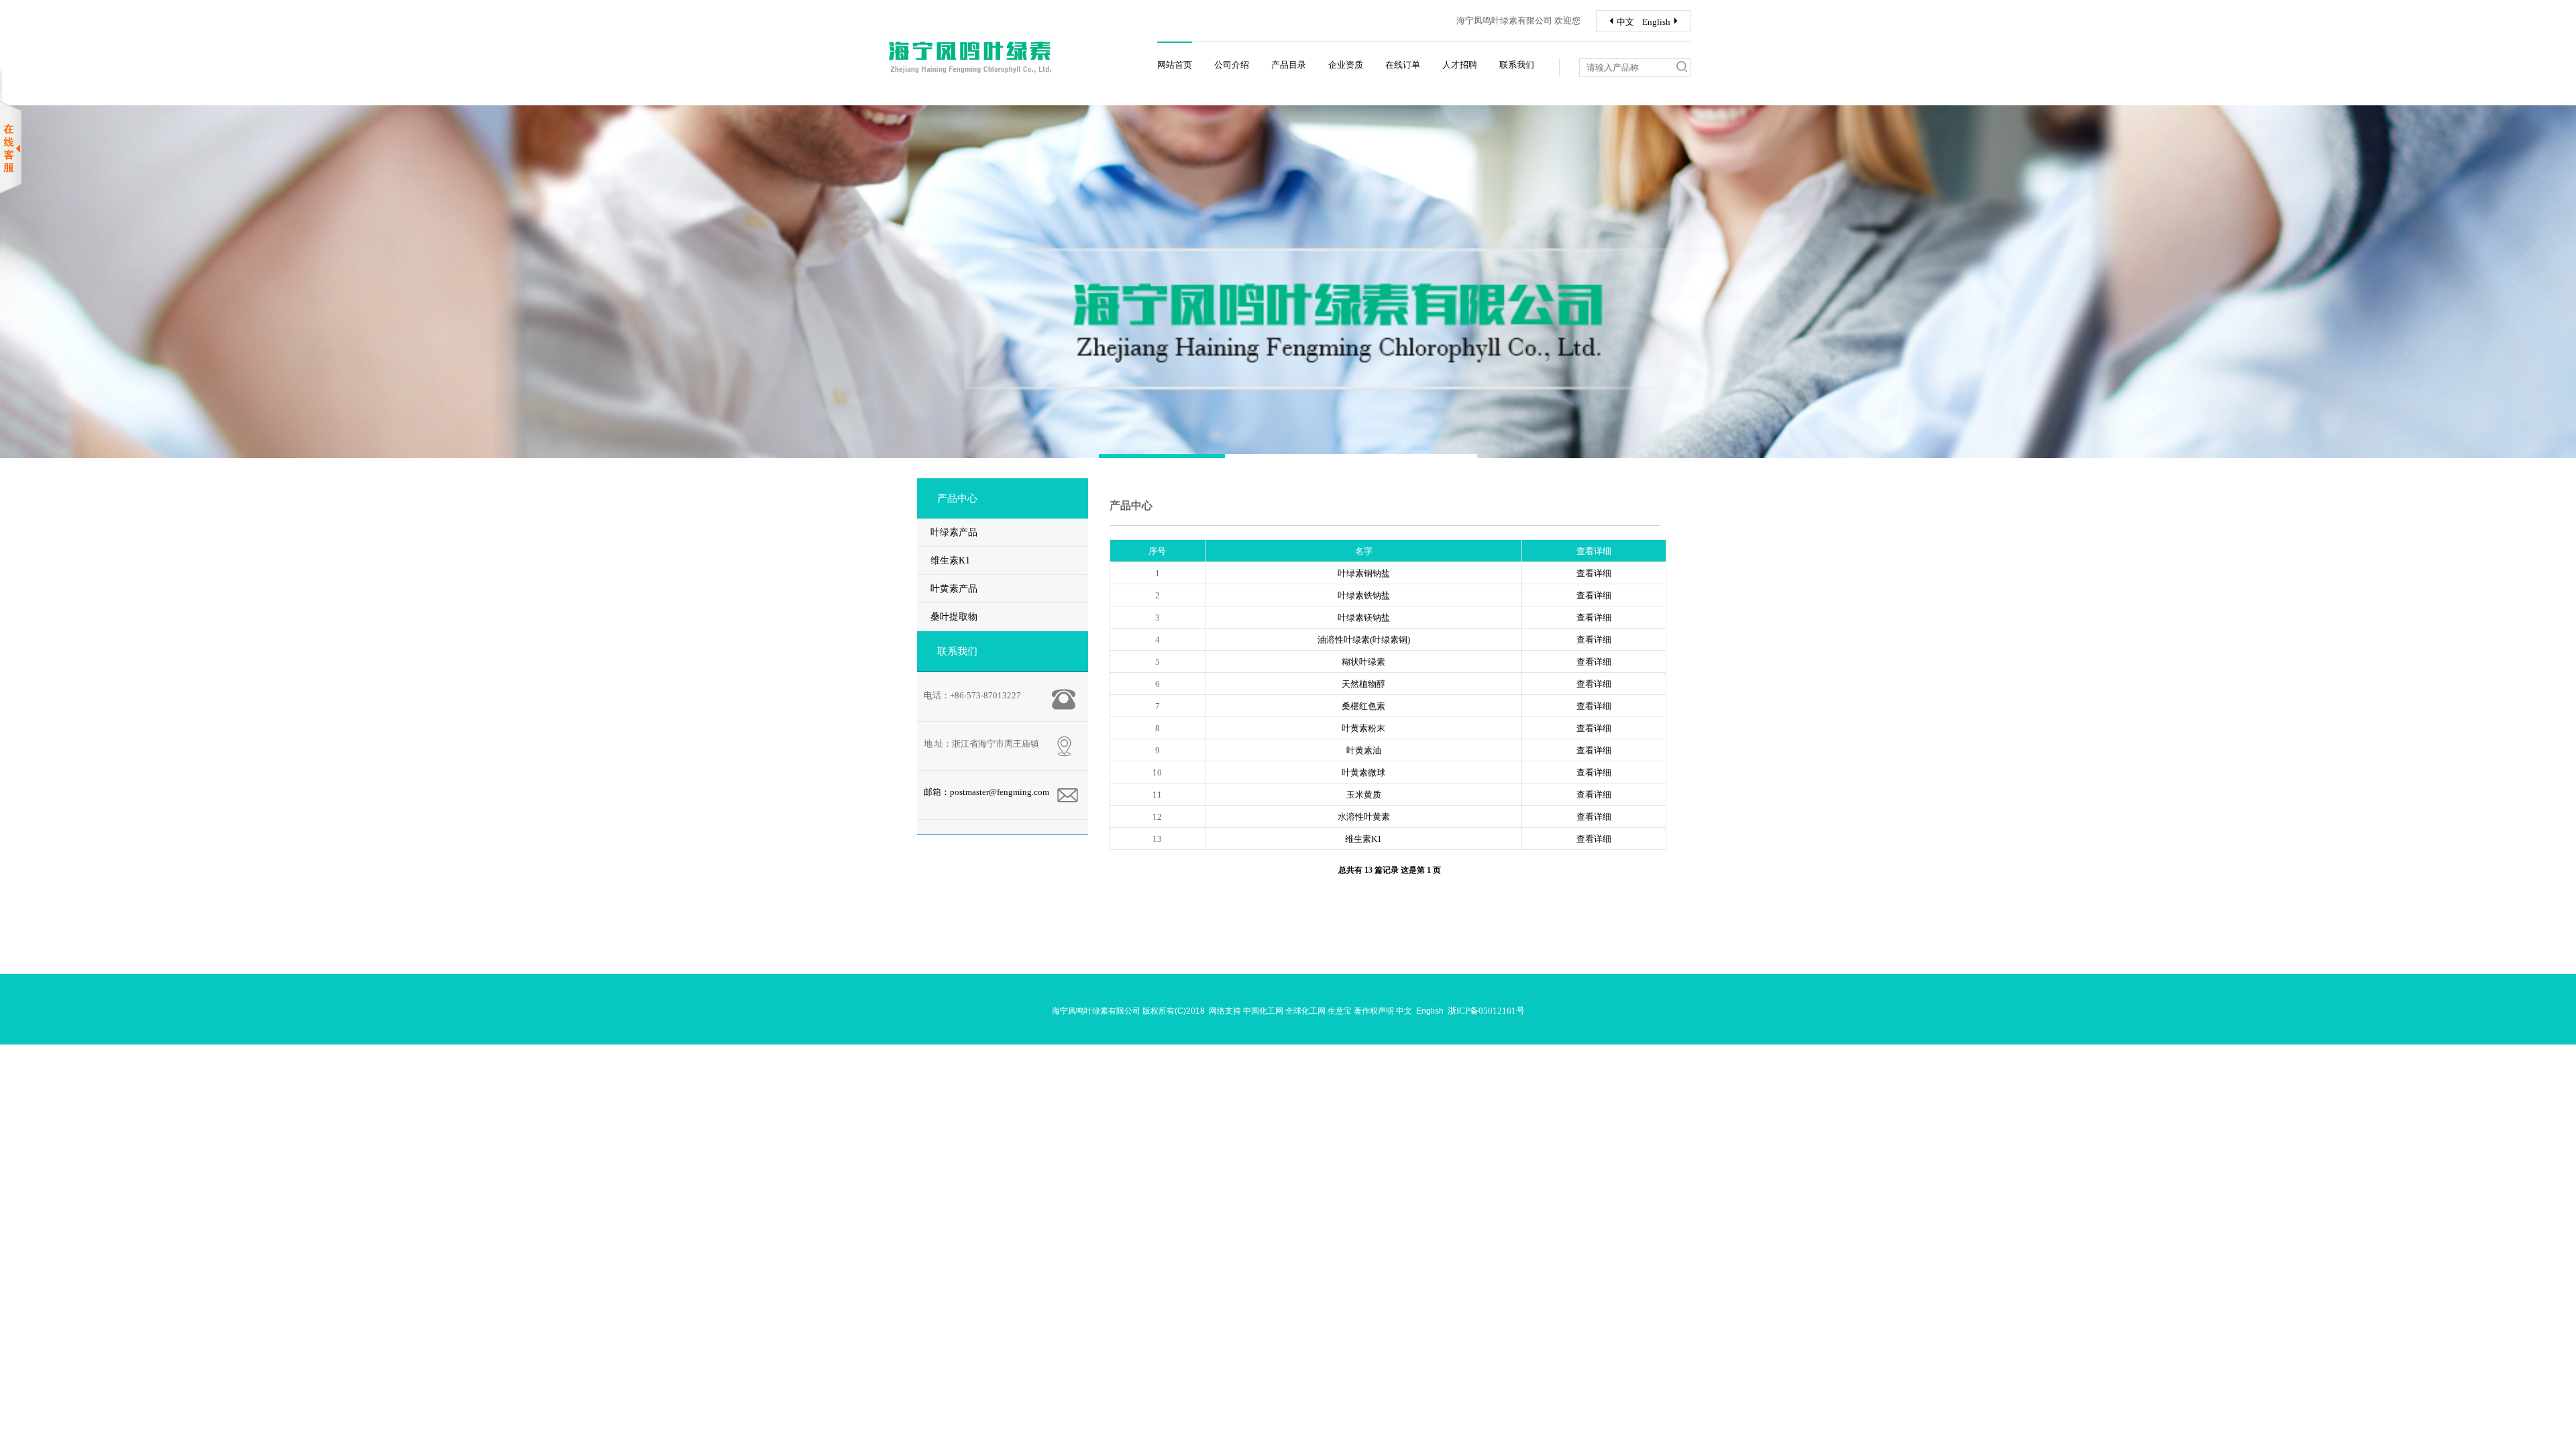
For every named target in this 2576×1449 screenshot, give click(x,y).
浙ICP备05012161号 (1486, 1011)
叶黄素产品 (954, 589)
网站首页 (1175, 65)
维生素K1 (950, 560)
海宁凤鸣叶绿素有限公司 (1096, 1011)
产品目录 (1289, 65)
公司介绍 (1232, 65)
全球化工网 (1305, 1011)
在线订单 (1403, 65)
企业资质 (1346, 65)
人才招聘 (1460, 65)
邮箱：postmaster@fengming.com (986, 792)
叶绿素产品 (954, 532)
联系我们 (1517, 65)
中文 (1620, 22)
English (1662, 22)
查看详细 (1594, 573)
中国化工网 (1263, 1011)
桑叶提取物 (954, 617)
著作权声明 (1374, 1011)
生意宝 (1340, 1011)
